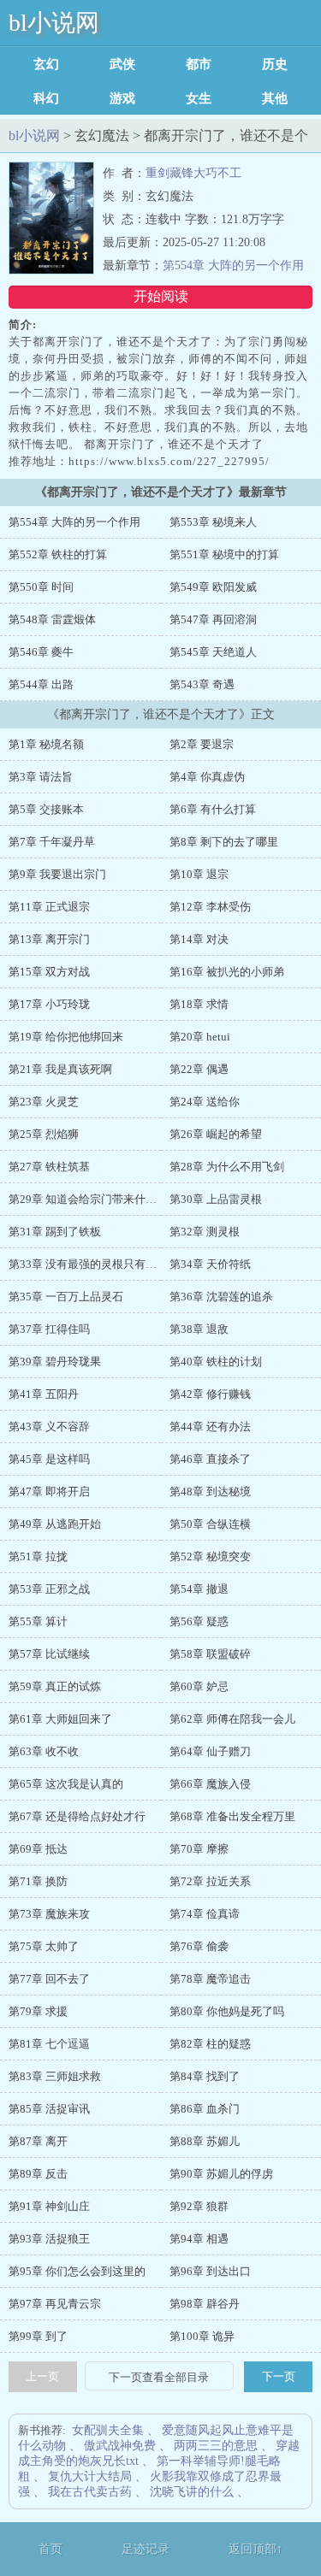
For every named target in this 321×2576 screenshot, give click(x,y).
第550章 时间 (41, 587)
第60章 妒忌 (199, 1686)
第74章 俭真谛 (205, 1914)
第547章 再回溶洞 (213, 619)
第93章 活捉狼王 (49, 2239)
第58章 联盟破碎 (210, 1654)
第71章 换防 (38, 1881)
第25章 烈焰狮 (44, 1134)
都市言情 (199, 64)
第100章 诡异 (202, 2336)
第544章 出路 (41, 684)
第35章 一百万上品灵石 (66, 1297)
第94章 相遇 (199, 2239)
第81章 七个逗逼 (49, 2044)
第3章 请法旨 (41, 777)
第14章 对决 (199, 939)
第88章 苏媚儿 (205, 2141)
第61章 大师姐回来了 (60, 1719)
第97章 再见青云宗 (55, 2304)
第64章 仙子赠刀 (210, 1751)
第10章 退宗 (199, 874)
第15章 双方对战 (49, 972)
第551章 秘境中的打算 (224, 554)
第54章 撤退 (199, 1589)
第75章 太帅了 (44, 1946)
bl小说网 (54, 23)
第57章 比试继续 (49, 1654)
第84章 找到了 (205, 2076)
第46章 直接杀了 (210, 1459)
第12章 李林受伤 (210, 907)
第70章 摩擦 (199, 1849)
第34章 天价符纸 (210, 1264)
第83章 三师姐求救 (55, 2076)
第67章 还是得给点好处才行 (77, 1816)
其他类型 (275, 98)
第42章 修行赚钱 (210, 1394)
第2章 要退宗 (202, 744)
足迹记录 (146, 2549)
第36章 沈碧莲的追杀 (221, 1297)
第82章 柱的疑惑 (210, 2044)
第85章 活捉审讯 (49, 2109)
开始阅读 (161, 296)
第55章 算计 (38, 1621)
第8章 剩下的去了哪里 (224, 842)
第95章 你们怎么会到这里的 (77, 2271)
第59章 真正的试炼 (55, 1686)
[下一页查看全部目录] (159, 2378)
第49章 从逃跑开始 (55, 1524)
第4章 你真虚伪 (207, 777)
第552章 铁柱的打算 (58, 554)
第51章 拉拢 (38, 1556)
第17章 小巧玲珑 (49, 1004)
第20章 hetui (200, 1037)
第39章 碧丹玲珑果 (55, 1362)
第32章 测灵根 (205, 1232)
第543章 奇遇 (202, 684)
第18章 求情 (199, 1004)
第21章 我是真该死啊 (60, 1069)
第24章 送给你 (205, 1102)
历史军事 (275, 64)
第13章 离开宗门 (49, 939)
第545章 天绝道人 (213, 652)
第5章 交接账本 (46, 809)
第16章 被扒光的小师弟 (227, 972)
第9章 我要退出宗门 (57, 874)
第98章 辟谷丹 (205, 2304)
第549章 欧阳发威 (213, 587)
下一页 (279, 2376)
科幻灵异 (46, 98)
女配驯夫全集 (108, 2430)
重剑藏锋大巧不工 (193, 173)
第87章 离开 (38, 2141)
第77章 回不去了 (49, 1979)
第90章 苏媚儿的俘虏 (221, 2174)
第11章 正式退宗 (49, 907)
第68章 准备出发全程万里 (232, 1816)
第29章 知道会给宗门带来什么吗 (88, 1199)
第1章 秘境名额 (46, 744)
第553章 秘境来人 (213, 522)
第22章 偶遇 (199, 1069)
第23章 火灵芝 (44, 1102)
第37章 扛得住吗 (49, 1329)
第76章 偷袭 (199, 1946)
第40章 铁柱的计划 (216, 1362)
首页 (51, 2549)
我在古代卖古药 (90, 2492)
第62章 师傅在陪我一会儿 (232, 1719)
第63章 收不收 (44, 1751)
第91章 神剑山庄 (49, 2206)
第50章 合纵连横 (210, 1524)
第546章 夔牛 (41, 652)
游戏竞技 (122, 98)
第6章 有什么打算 (213, 809)
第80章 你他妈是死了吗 (227, 2011)
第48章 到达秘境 (210, 1491)
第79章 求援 (38, 2011)
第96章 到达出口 (210, 2271)
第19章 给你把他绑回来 (66, 1037)
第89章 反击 (38, 2174)
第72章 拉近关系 (210, 1881)
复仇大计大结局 (90, 2476)
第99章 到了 (38, 2336)
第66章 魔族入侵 (210, 1784)
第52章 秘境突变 (210, 1556)
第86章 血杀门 (205, 2109)
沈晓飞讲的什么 (192, 2492)
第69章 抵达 (38, 1849)
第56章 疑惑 (199, 1621)
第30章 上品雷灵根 (216, 1199)
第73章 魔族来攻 (49, 1914)
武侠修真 (122, 64)
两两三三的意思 (216, 2446)
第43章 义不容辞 (49, 1427)
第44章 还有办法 (210, 1427)
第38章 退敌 (199, 1329)
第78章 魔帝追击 (210, 1979)
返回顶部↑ (256, 2549)
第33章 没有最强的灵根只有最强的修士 (105, 1264)
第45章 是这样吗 (49, 1459)
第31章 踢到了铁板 (55, 1232)
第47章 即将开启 (49, 1491)
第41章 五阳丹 (44, 1394)
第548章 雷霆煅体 (52, 619)
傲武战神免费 (120, 2446)
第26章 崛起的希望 (216, 1134)
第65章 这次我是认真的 (66, 1784)
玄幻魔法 (46, 64)
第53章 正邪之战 (49, 1589)
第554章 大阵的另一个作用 (233, 265)
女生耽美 (199, 98)
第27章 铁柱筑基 (49, 1167)
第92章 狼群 (199, 2206)
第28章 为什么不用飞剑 (227, 1167)
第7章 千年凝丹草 (52, 842)
